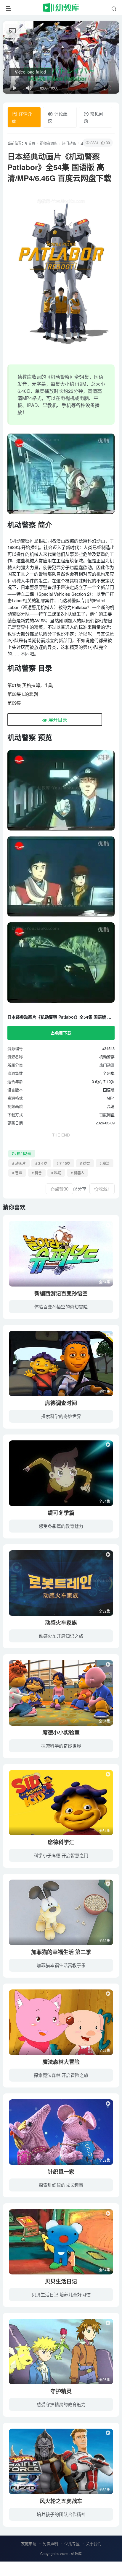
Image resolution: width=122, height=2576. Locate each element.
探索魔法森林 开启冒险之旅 (61, 2075)
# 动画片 (19, 1163)
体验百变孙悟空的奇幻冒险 (61, 1306)
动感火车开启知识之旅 (61, 1636)
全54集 (105, 1282)
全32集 (105, 1611)
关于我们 (94, 2543)
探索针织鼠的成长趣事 (61, 2185)
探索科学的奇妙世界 (61, 1416)
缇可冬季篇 (61, 1513)
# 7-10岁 (64, 1163)
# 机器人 (78, 1173)
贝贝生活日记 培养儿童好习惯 (61, 2294)
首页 (31, 143)
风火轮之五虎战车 (61, 2501)
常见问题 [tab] (93, 117)
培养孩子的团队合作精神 (61, 2514)
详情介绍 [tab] (22, 117)
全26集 (105, 2379)
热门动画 (69, 143)
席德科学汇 (61, 1842)
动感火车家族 (61, 1623)
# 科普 (37, 1173)
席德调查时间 (61, 1403)
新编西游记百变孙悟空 (61, 1293)
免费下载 (63, 1033)
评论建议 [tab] (58, 117)
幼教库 (76, 2554)
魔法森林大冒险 (61, 2062)
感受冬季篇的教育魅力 (61, 1526)
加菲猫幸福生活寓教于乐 (61, 1965)
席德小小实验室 (61, 1732)
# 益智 (85, 1163)
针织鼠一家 (61, 2172)
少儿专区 (72, 2543)
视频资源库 (49, 143)
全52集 (105, 1940)
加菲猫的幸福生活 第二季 (61, 1952)
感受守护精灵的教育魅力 (61, 2404)
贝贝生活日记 (61, 2281)
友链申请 (29, 2543)
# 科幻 (56, 1173)
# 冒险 (17, 1173)
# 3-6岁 (41, 1163)
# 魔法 (105, 1163)
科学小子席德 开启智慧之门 (61, 1855)
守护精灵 (61, 2391)
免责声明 (50, 2543)
